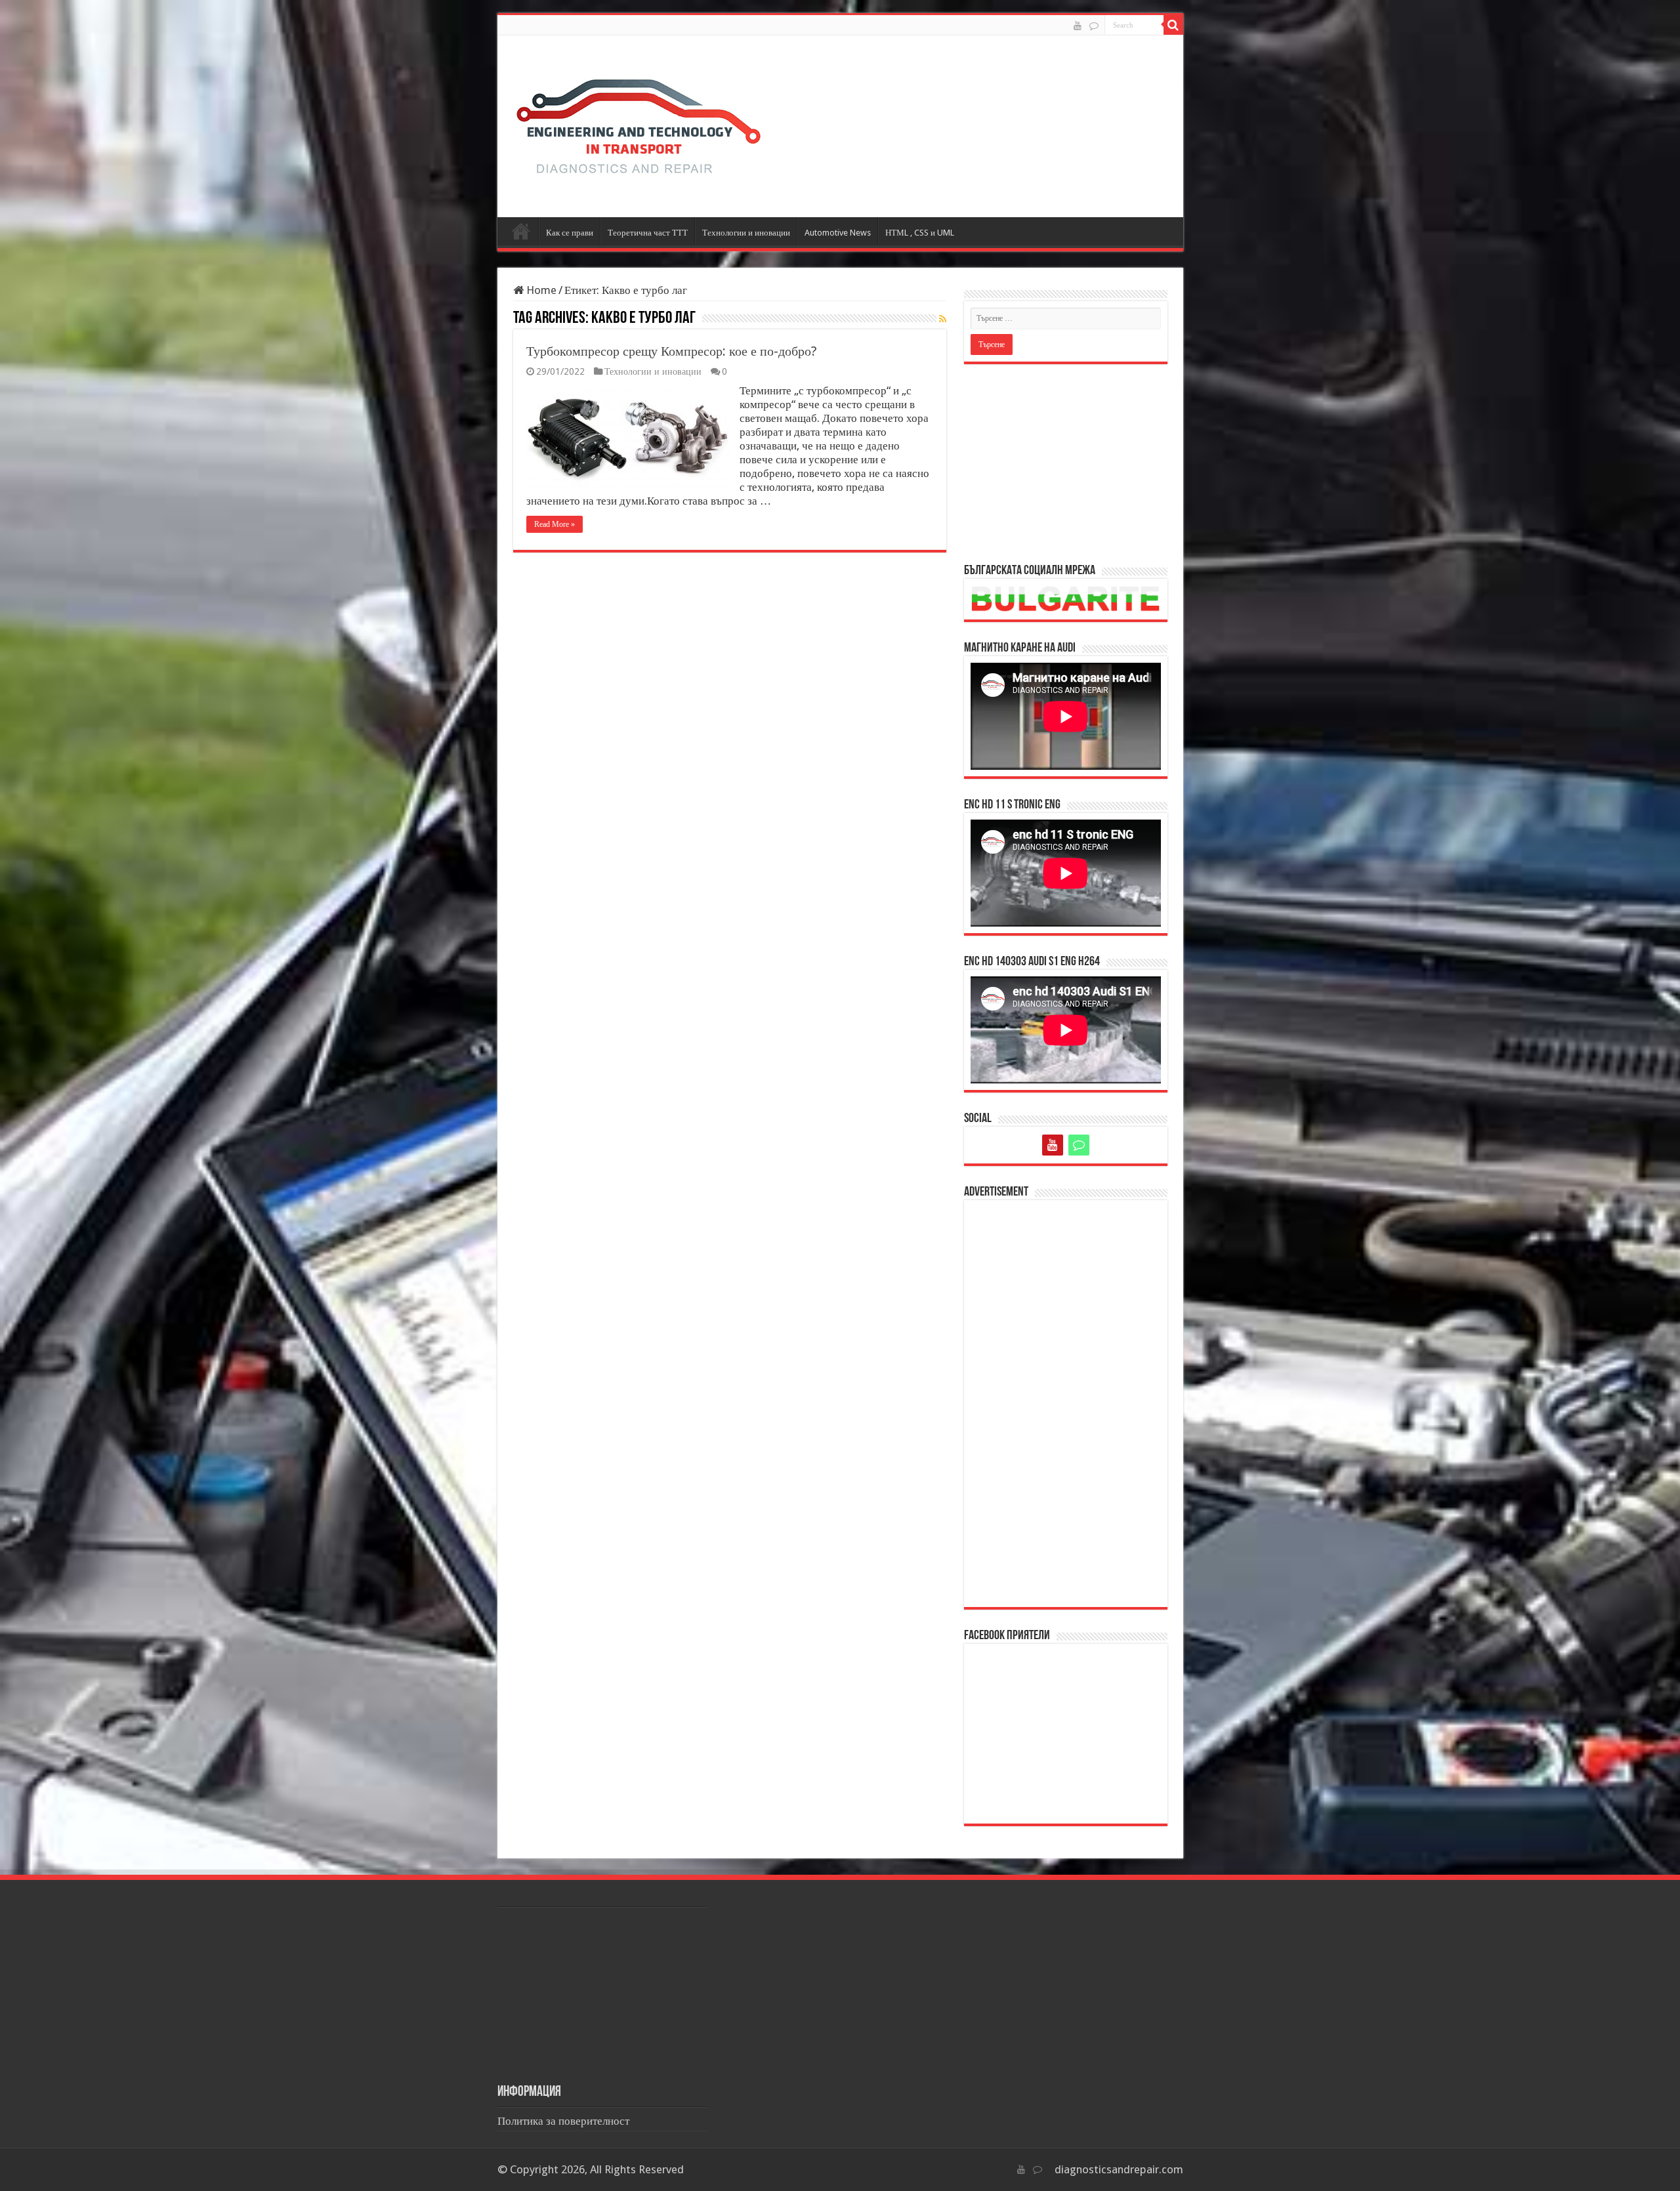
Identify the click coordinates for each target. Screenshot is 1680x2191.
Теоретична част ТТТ (648, 233)
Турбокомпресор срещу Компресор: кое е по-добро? (672, 351)
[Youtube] (1078, 26)
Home (540, 290)
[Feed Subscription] (943, 319)
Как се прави (570, 233)
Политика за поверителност (563, 2121)
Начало (521, 231)
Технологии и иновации (746, 233)
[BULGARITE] (1094, 26)
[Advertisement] (1066, 463)
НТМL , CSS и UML (920, 233)
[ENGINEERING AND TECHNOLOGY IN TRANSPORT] (639, 123)
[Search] (1173, 25)
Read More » (555, 524)
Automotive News (838, 233)
